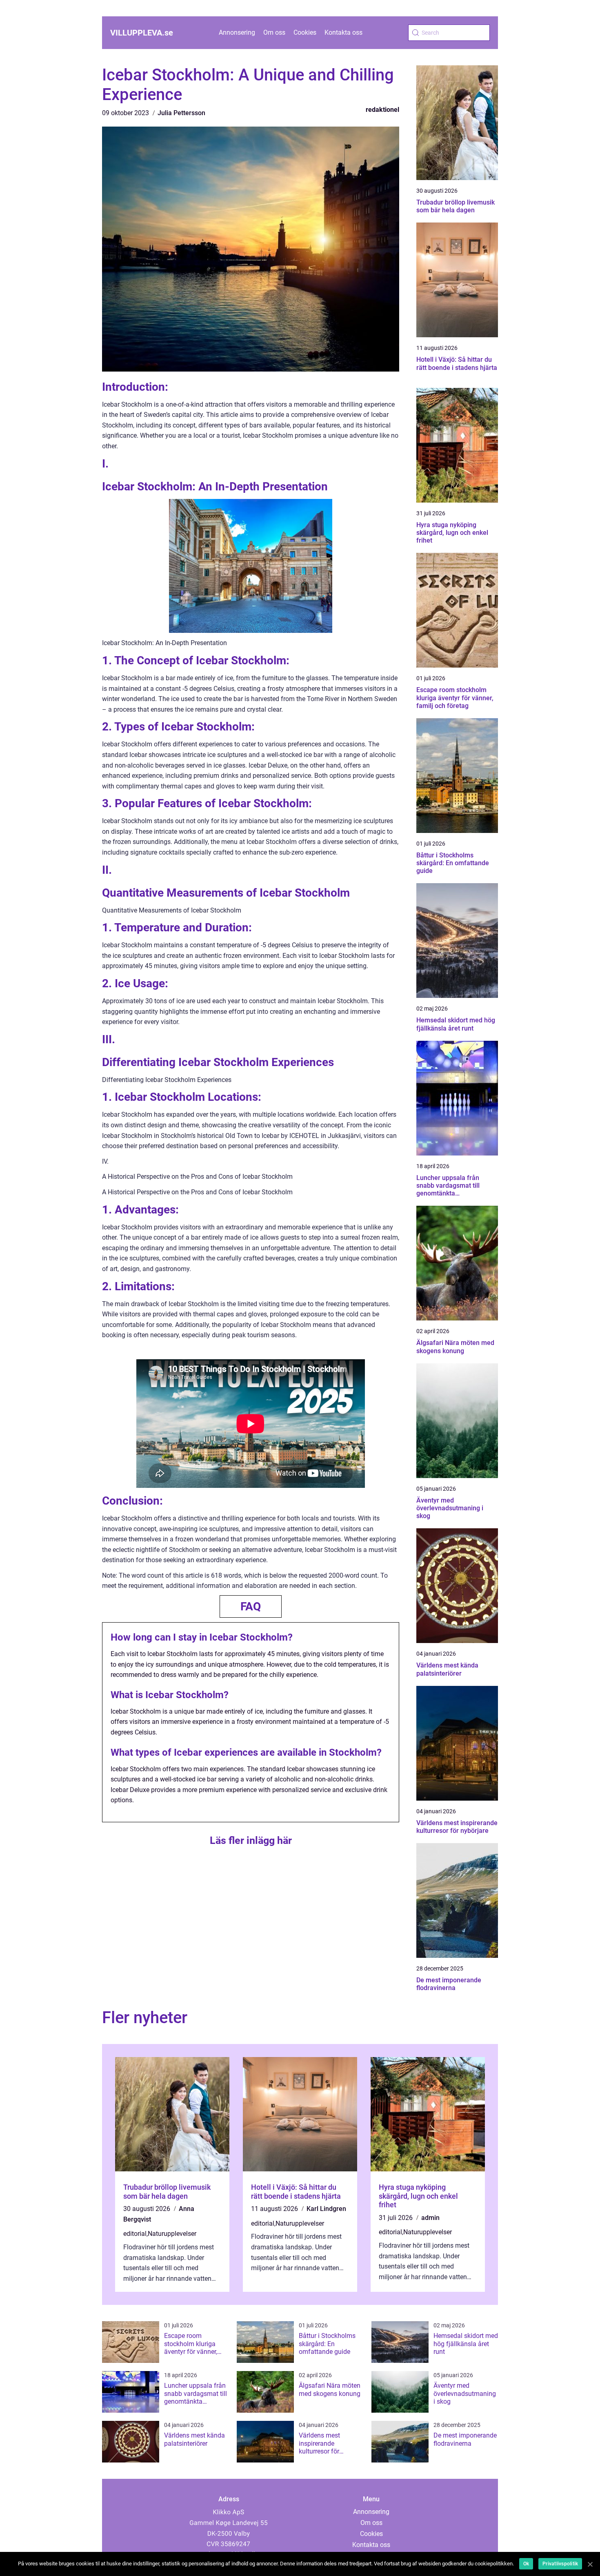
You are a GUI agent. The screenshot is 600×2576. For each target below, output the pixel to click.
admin (430, 2218)
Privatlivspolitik (560, 2564)
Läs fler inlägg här (251, 1840)
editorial (135, 2234)
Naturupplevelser (172, 2234)
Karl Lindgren (326, 2209)
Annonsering (237, 32)
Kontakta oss (343, 32)
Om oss (274, 32)
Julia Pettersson (181, 113)
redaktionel (382, 110)
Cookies (305, 32)
